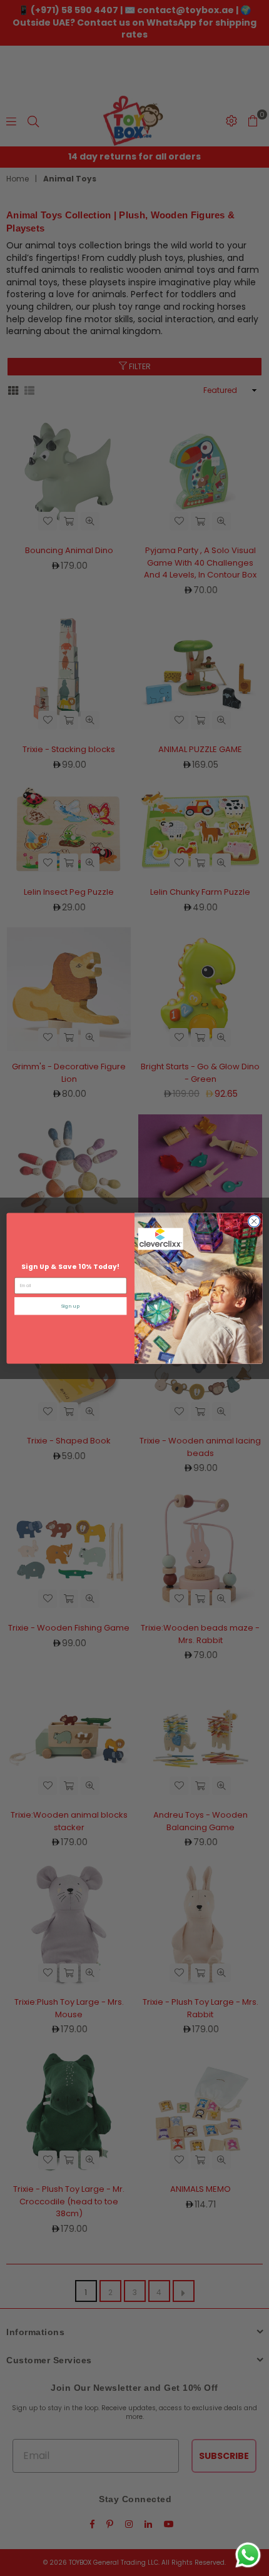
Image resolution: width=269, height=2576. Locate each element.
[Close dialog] (254, 1221)
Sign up (71, 1306)
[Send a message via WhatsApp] (248, 2555)
